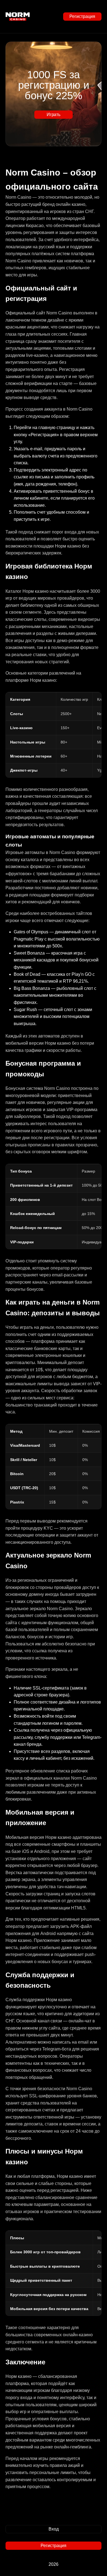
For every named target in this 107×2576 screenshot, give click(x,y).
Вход (54, 2529)
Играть (54, 114)
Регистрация (82, 16)
